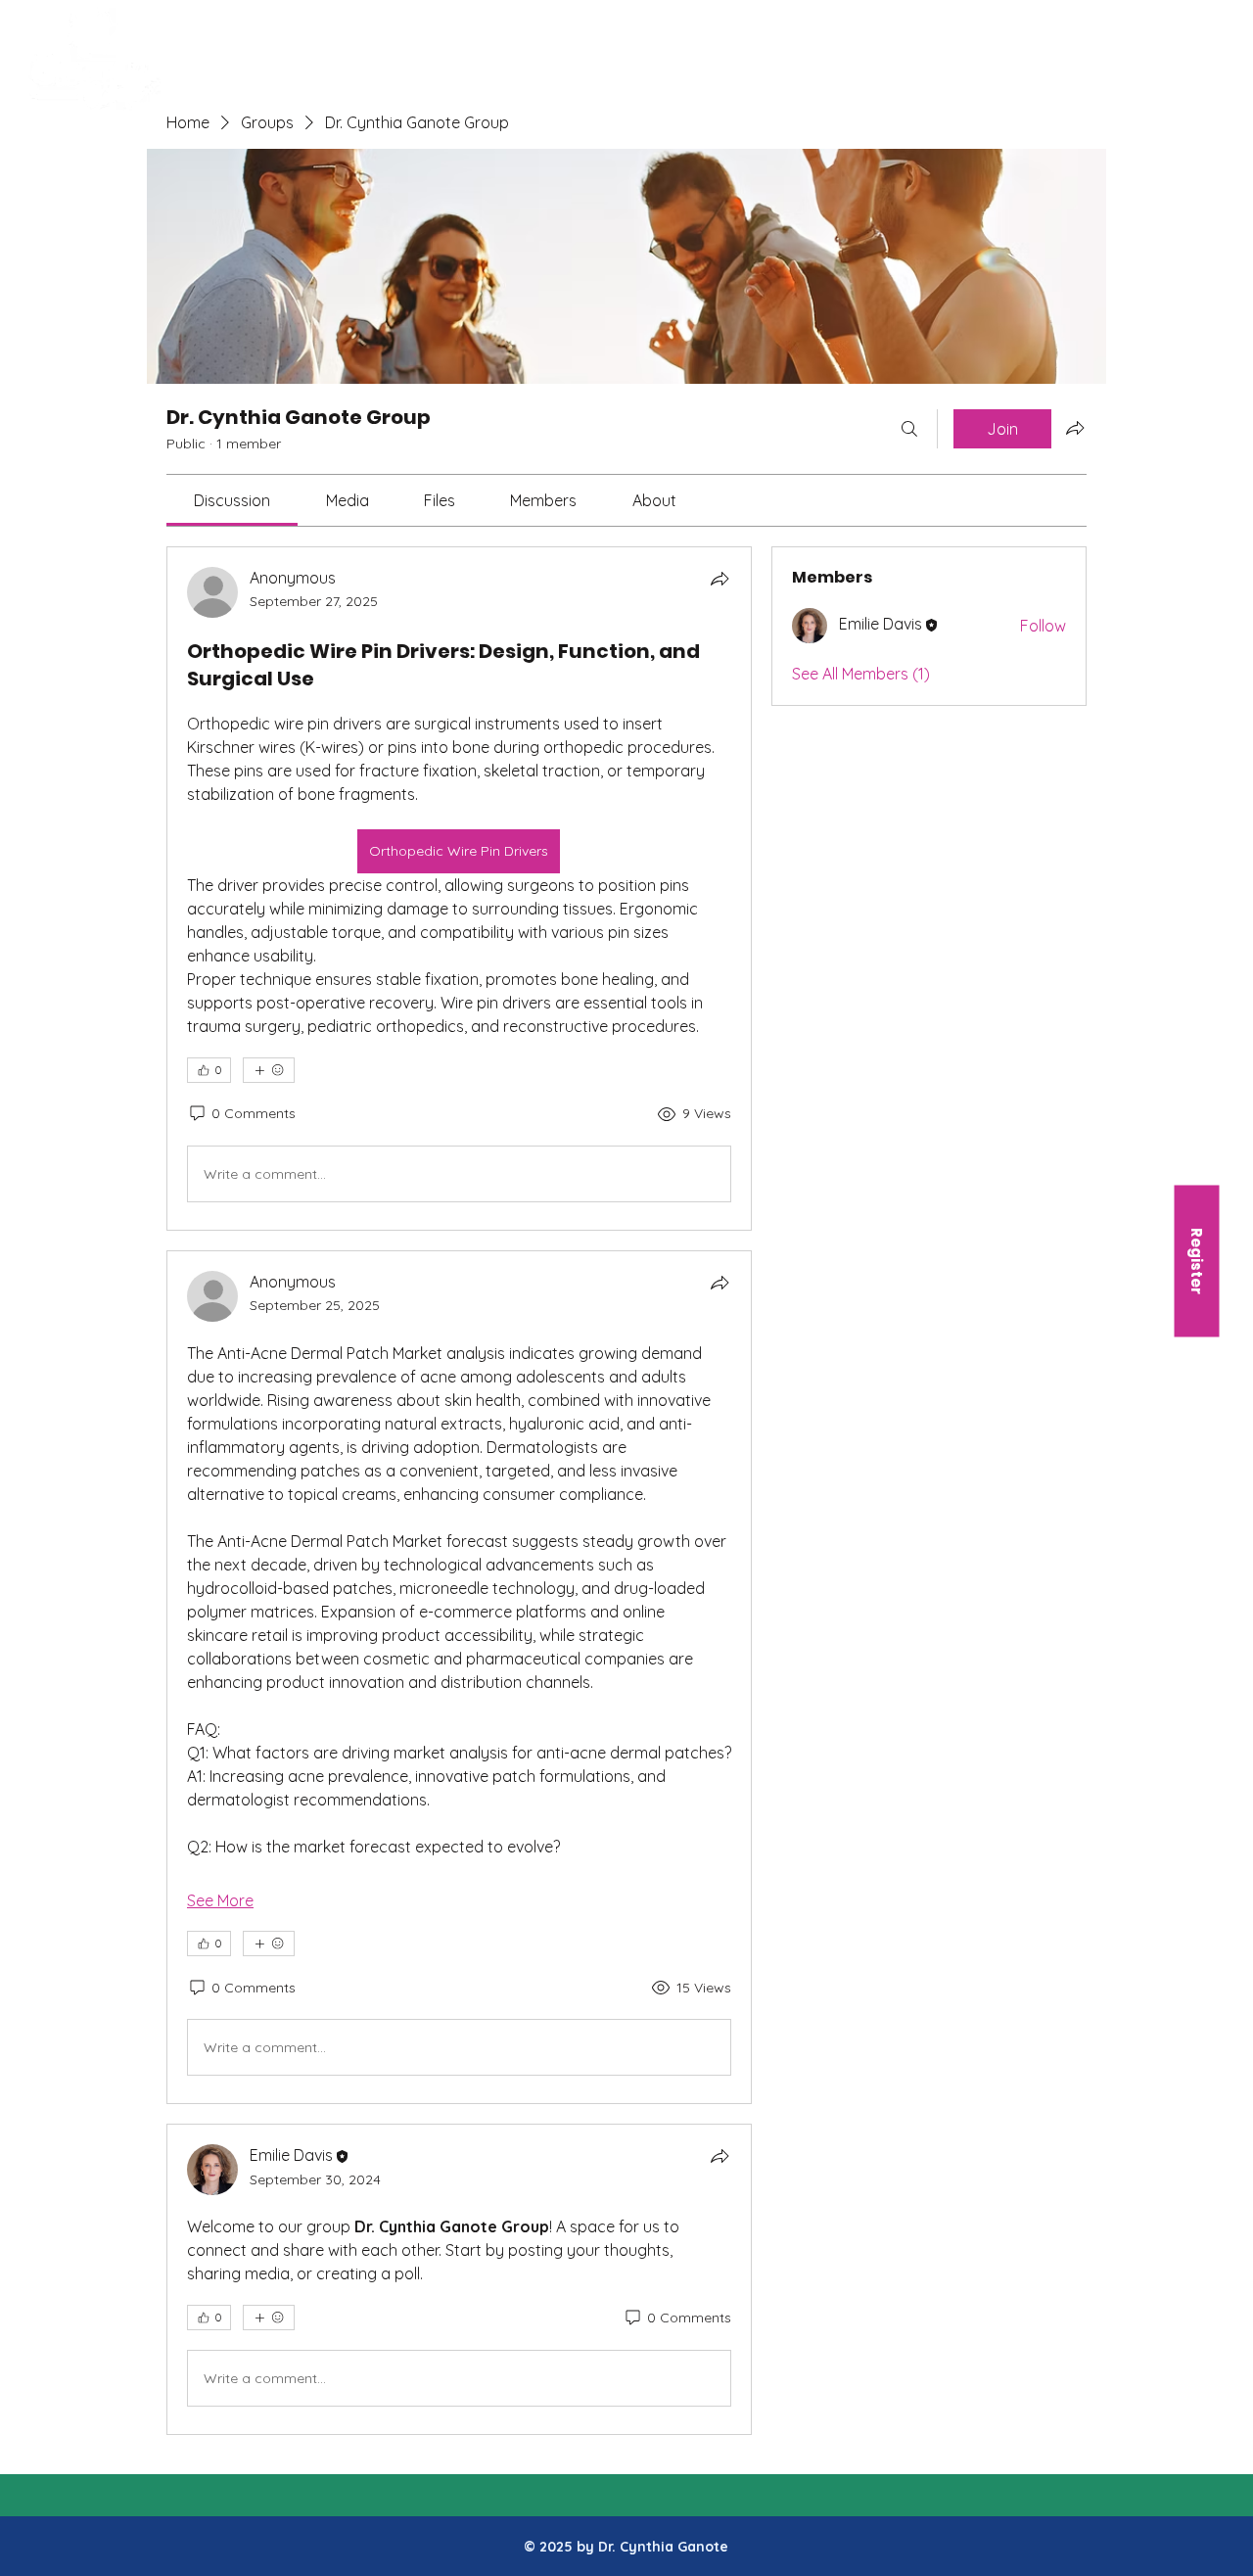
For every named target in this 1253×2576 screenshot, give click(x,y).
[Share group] (1075, 428)
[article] (459, 889)
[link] (232, 500)
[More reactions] (269, 1070)
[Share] (719, 579)
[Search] (909, 429)
